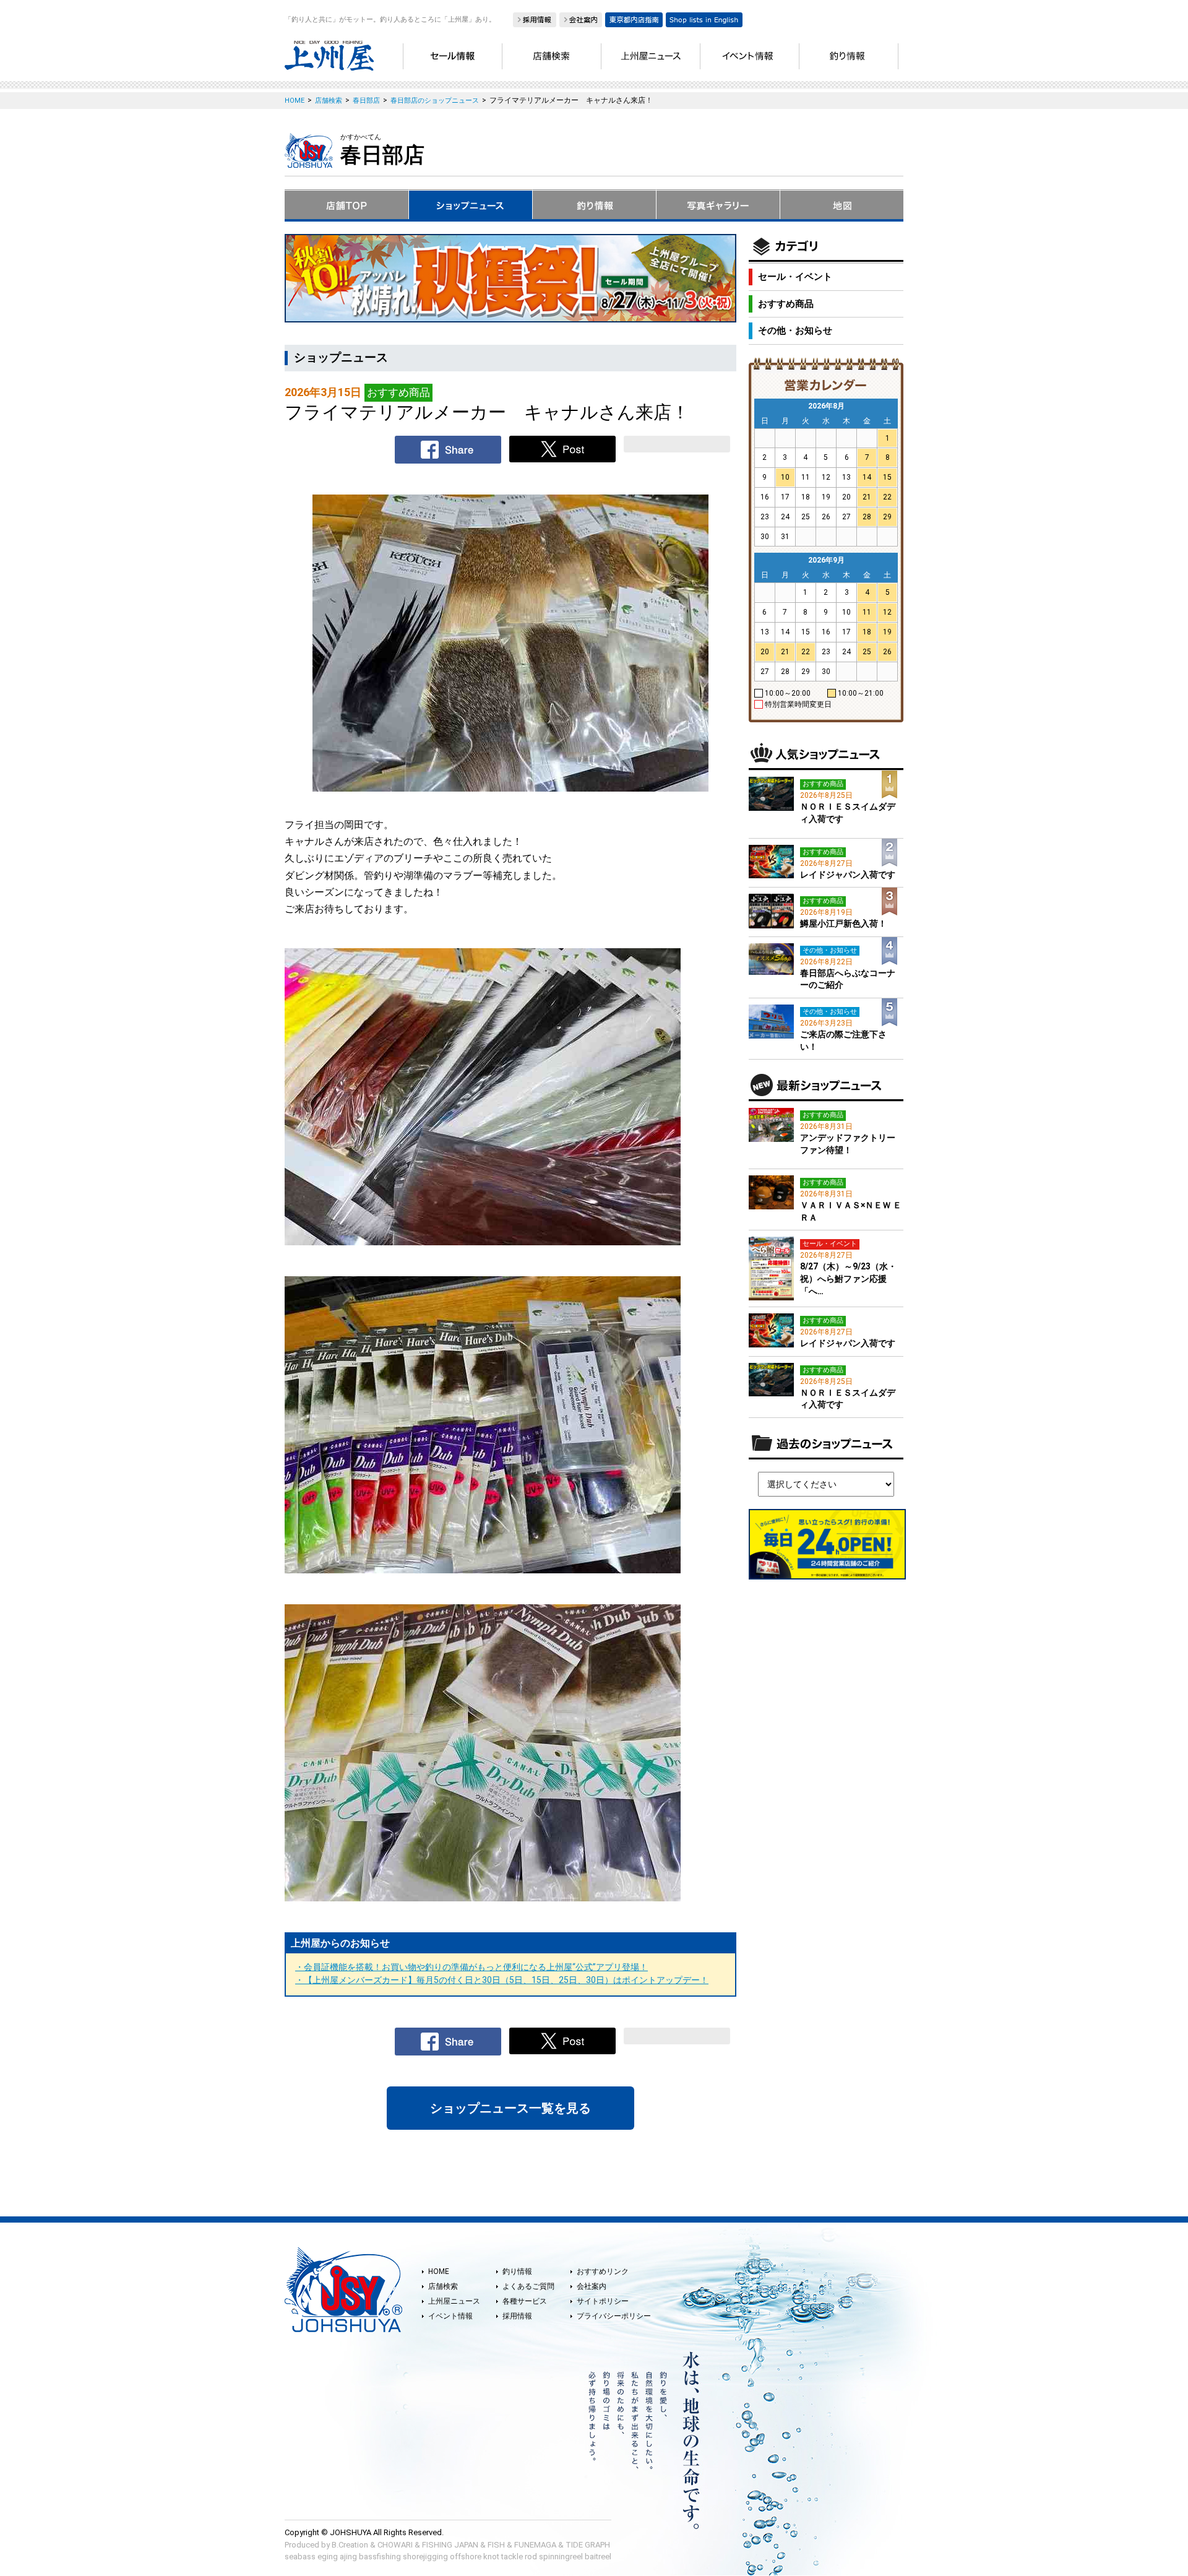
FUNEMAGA (535, 2545)
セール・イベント (795, 277)
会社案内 (592, 2286)
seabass (300, 2557)
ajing (348, 2557)
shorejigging (425, 2557)
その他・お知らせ (795, 331)
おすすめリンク (603, 2271)
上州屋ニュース (454, 2301)
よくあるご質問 (528, 2286)
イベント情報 (450, 2316)
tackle (512, 2557)
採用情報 (517, 2316)
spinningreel (561, 2557)
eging (328, 2557)
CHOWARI (395, 2545)
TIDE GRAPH (588, 2545)
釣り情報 (517, 2271)
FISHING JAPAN (450, 2545)
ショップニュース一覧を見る (510, 2108)
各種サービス (525, 2301)
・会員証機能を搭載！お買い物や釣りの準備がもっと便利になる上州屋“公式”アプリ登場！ (471, 1967)
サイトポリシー (603, 2301)
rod (531, 2557)
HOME (439, 2271)
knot (491, 2557)
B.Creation (350, 2545)
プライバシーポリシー (614, 2316)
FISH (496, 2545)
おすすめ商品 (786, 304)
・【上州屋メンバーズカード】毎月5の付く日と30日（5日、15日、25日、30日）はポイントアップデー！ (502, 1980)
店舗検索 (443, 2286)
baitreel (598, 2557)
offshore (466, 2557)
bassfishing (380, 2557)
